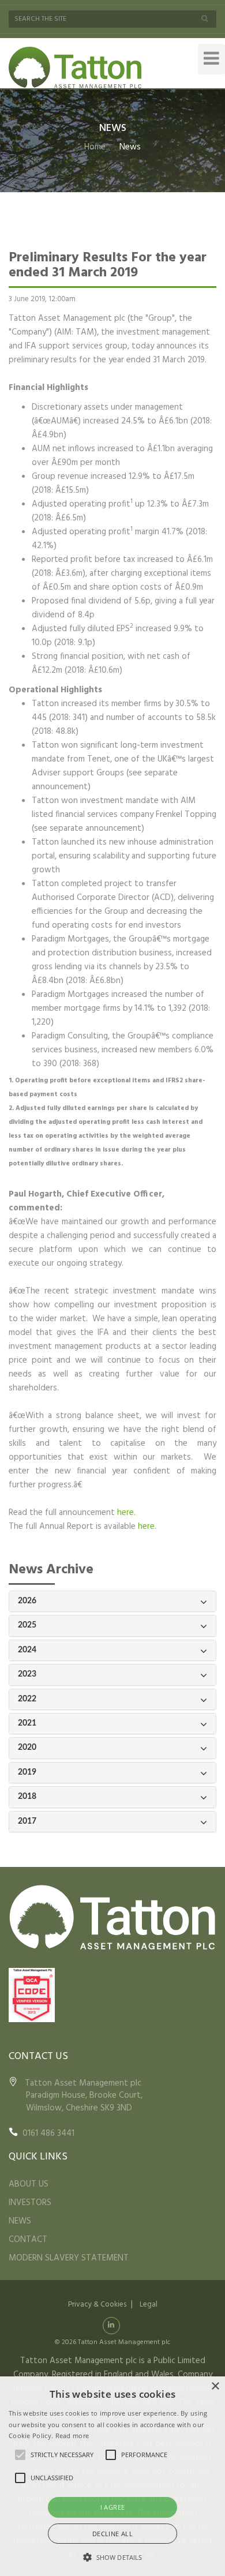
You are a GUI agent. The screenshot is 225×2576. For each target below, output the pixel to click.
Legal (149, 2305)
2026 (27, 1601)
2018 (27, 1797)
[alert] (112, 2476)
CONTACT (28, 2240)
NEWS (20, 2221)
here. (126, 1513)
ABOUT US (29, 2184)
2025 (27, 1625)
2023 (27, 1674)
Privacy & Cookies (97, 2305)
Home (95, 147)
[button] (112, 2557)
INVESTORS (30, 2203)
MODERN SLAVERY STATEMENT (69, 2258)
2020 (27, 1748)
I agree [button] (113, 2507)
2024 (27, 1650)
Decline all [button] (112, 2534)
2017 (27, 1821)
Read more (72, 2436)
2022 (27, 1699)
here (146, 1527)
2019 (27, 1772)
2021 (27, 1723)
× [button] (215, 2386)
